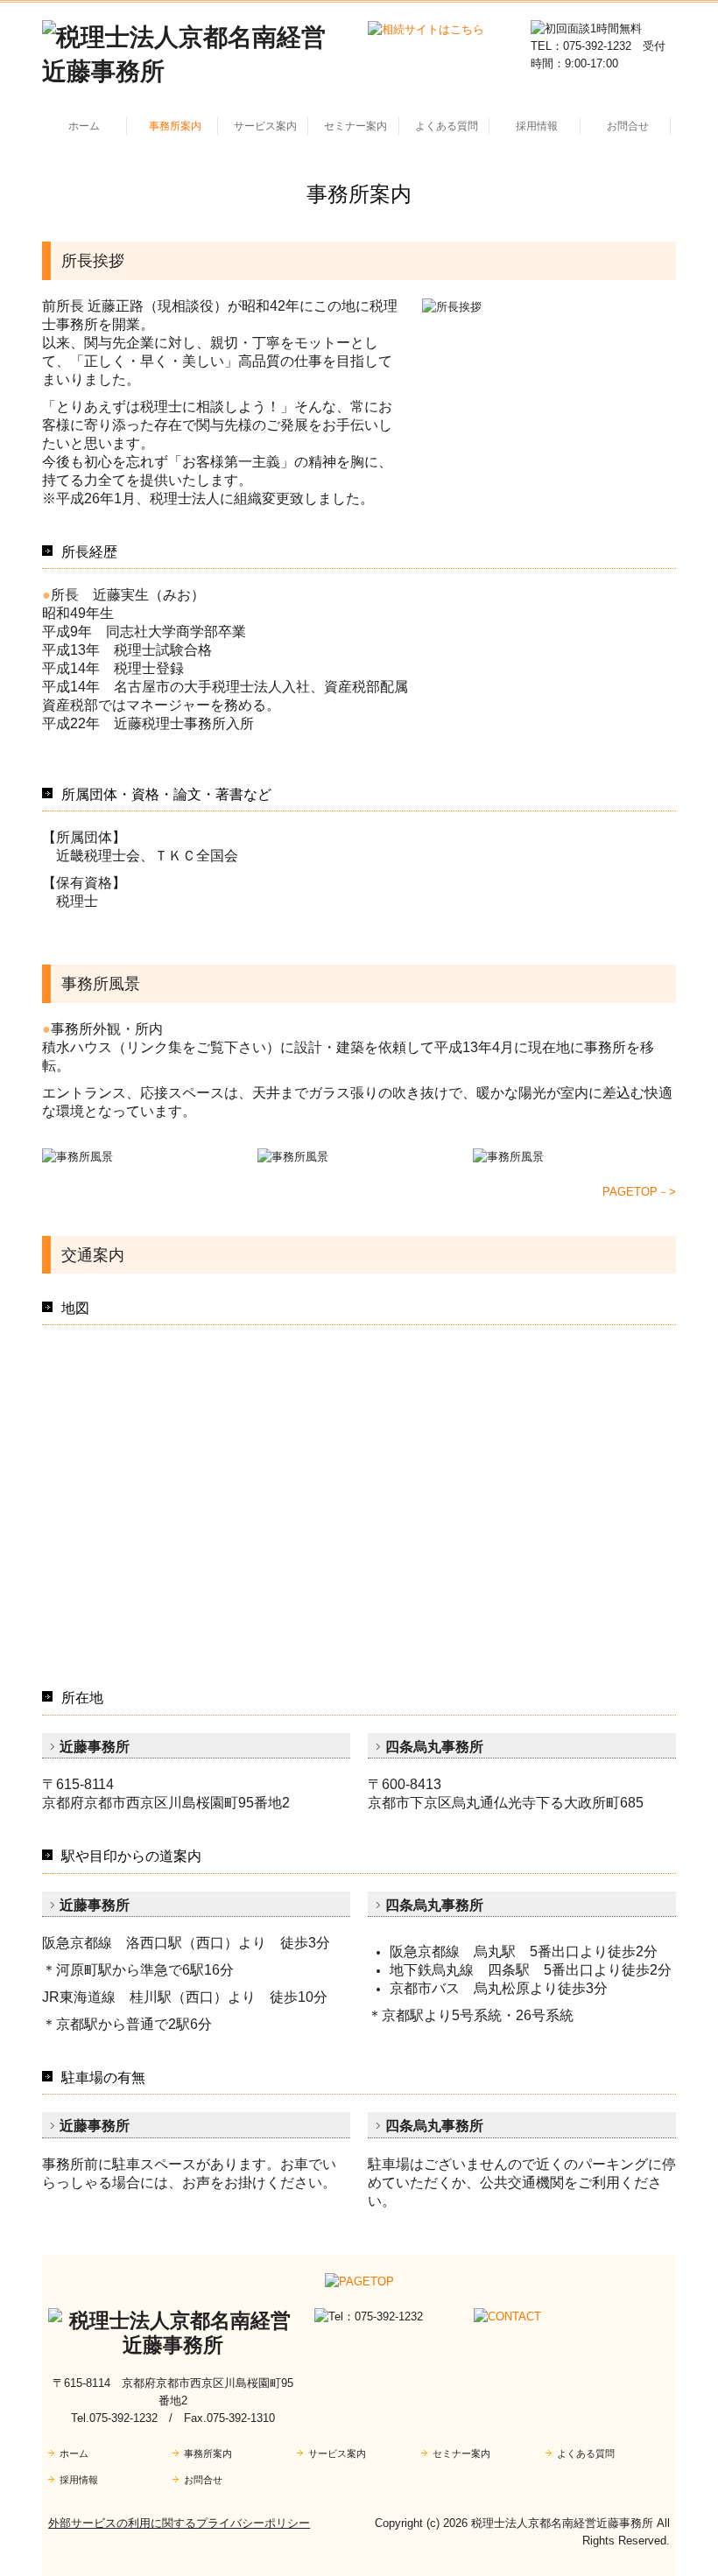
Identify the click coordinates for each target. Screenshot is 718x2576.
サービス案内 (265, 126)
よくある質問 (447, 126)
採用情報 (537, 126)
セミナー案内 (355, 126)
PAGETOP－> (639, 1192)
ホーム (84, 126)
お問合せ (628, 126)
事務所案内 (175, 126)
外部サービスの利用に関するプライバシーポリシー (179, 2523)
